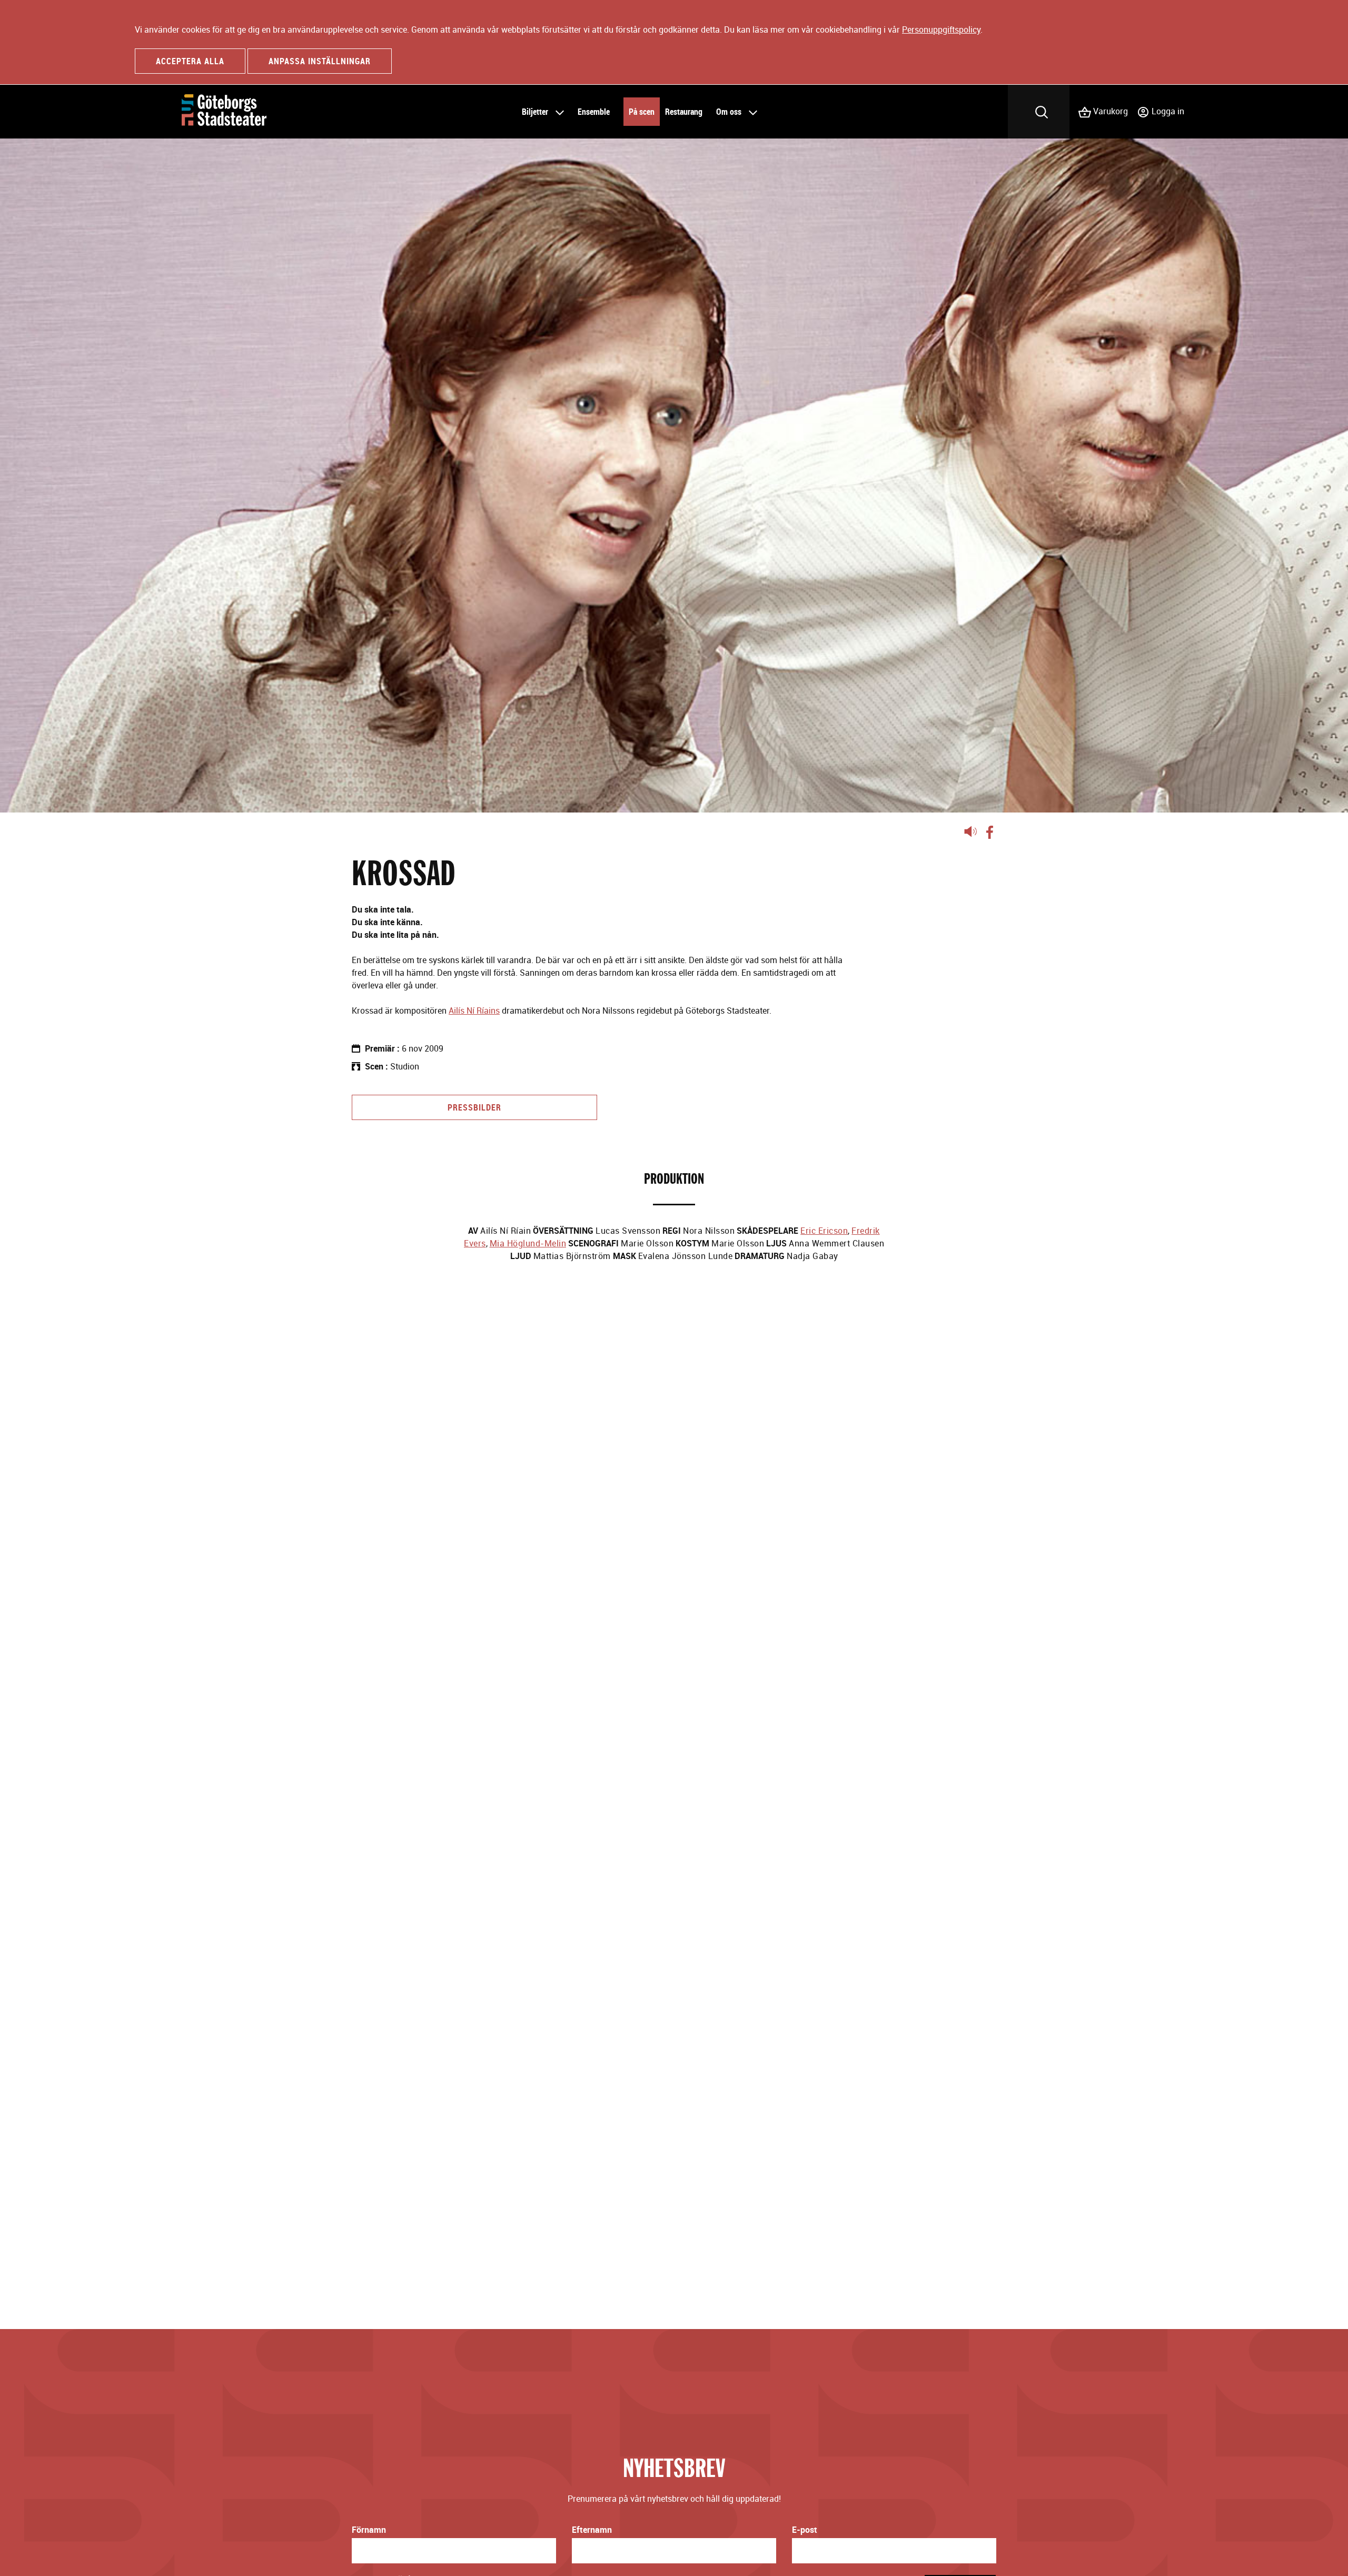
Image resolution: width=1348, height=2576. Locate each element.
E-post (805, 2530)
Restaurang (684, 112)
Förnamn (369, 2530)
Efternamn (592, 2530)
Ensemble (594, 112)
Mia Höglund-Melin (528, 1243)
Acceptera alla (190, 61)
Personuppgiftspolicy (941, 29)
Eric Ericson (824, 1231)
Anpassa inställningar (320, 61)
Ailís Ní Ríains (474, 1010)
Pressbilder (474, 1107)
